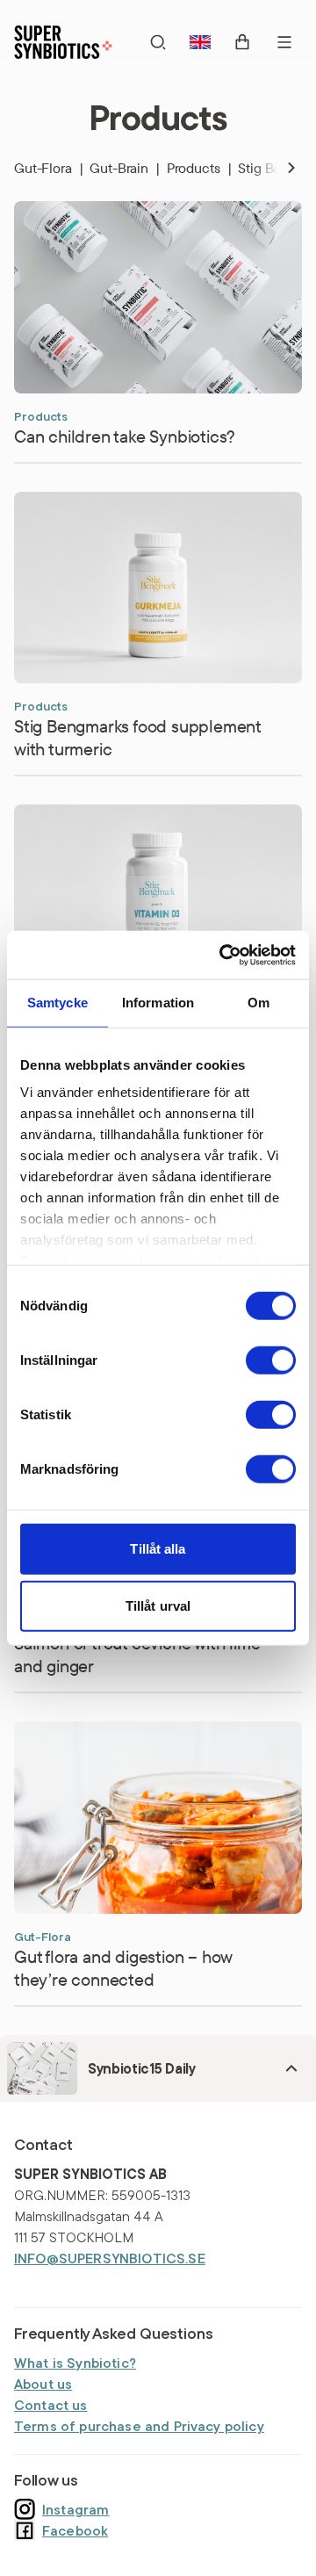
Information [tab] (158, 1003)
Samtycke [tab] (57, 1003)
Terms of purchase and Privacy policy (139, 2426)
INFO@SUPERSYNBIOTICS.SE (110, 2258)
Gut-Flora (48, 168)
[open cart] (242, 42)
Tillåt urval (158, 1606)
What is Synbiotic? (75, 2363)
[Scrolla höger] (277, 168)
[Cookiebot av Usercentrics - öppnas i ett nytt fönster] (223, 955)
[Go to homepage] (63, 42)
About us (43, 2384)
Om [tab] (259, 1003)
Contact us (51, 2405)
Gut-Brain (124, 168)
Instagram (75, 2509)
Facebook (75, 2530)
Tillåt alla (158, 1548)
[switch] (271, 1360)
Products (199, 168)
